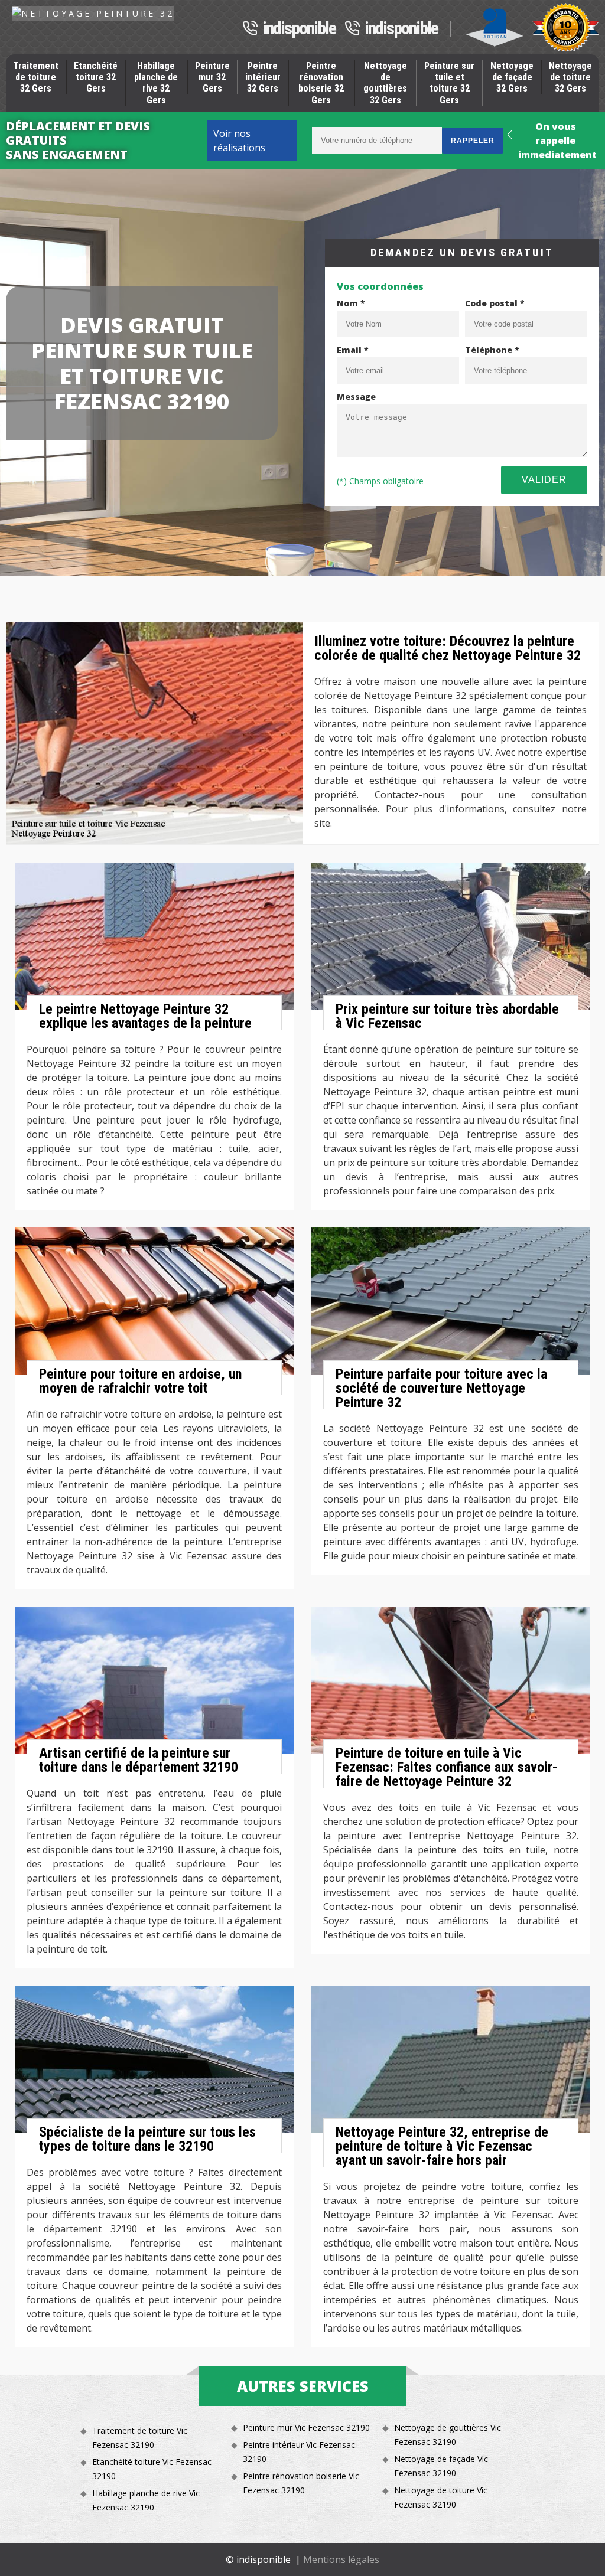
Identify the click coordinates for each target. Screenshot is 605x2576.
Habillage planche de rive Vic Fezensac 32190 (146, 2500)
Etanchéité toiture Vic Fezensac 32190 (152, 2469)
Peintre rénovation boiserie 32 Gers (321, 83)
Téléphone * (492, 350)
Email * (353, 350)
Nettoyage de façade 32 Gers (512, 77)
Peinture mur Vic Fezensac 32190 (306, 2428)
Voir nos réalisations (239, 141)
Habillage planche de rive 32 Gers (156, 83)
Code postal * (495, 303)
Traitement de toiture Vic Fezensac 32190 (140, 2438)
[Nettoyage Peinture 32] (93, 13)
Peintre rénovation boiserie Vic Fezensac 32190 (301, 2483)
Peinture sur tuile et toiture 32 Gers (449, 83)
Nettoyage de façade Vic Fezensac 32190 (441, 2466)
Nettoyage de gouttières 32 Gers (385, 83)
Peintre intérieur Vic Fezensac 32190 (299, 2452)
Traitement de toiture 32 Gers (36, 77)
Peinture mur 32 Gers (212, 77)
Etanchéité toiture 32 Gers (96, 77)
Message (356, 396)
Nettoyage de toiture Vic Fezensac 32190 (441, 2497)
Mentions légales (341, 2559)
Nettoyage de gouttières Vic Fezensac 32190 (448, 2435)
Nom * (351, 303)
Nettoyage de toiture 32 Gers (570, 77)
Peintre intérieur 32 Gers (263, 77)
